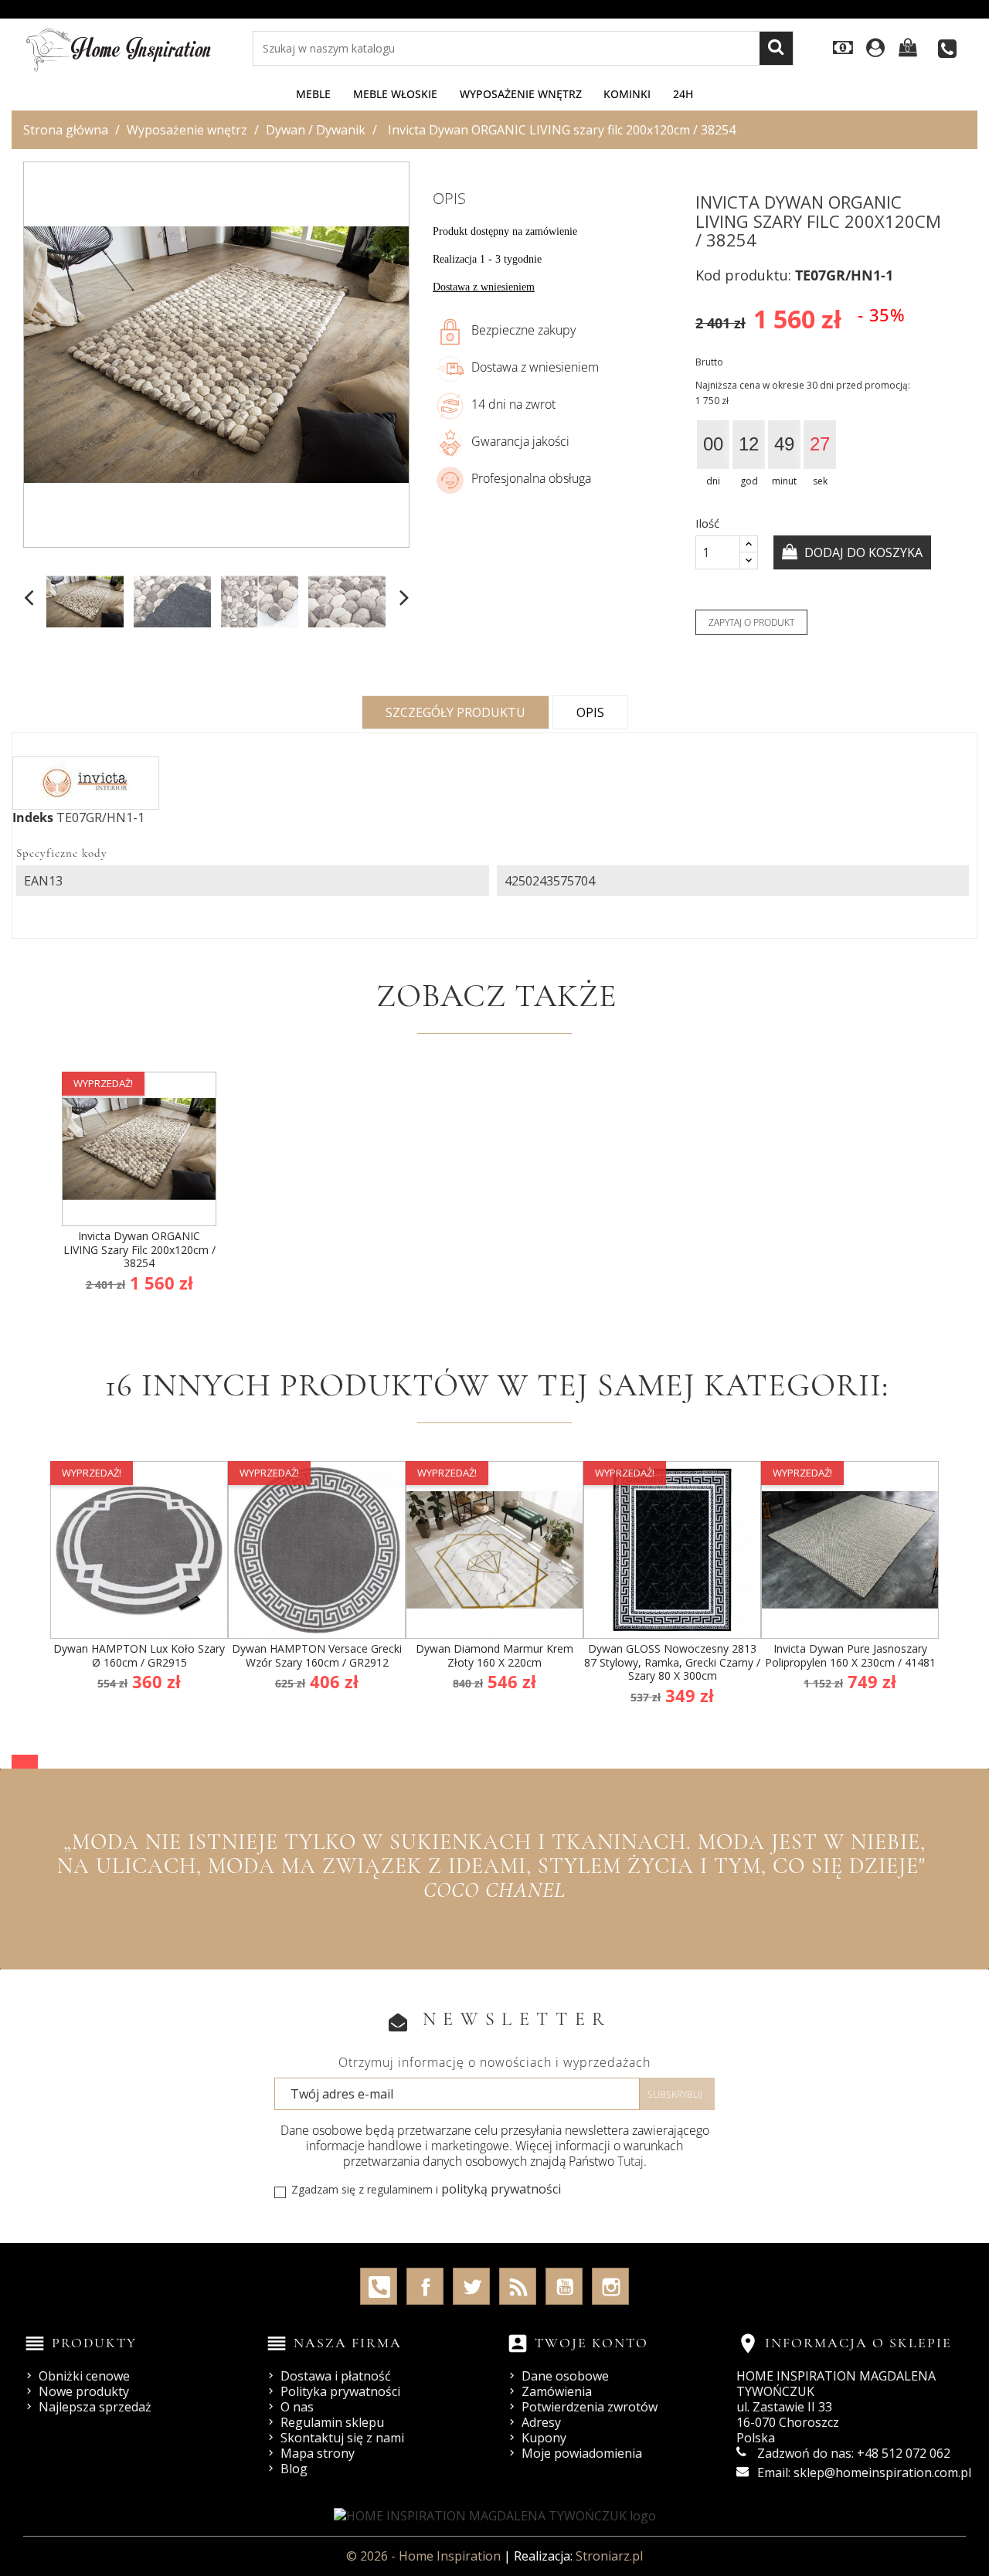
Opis (590, 712)
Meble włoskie (395, 94)
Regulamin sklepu (332, 2422)
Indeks (33, 817)
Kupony (544, 2438)
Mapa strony (318, 2453)
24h (683, 94)
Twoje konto (591, 2343)
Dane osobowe (565, 2376)
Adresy (541, 2422)
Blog (294, 2469)
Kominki (627, 94)
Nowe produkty (84, 2391)
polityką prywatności (501, 2189)
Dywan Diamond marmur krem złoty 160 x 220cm (494, 1655)
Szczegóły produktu (455, 712)
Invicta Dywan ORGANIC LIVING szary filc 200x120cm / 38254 (139, 1249)
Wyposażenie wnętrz (521, 94)
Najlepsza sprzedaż (95, 2407)
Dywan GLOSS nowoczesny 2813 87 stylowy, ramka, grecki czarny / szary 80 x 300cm (672, 1662)
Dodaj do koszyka (862, 552)
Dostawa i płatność (336, 2376)
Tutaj (630, 2161)
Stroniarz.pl (609, 2556)
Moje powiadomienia (582, 2453)
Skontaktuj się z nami (342, 2438)
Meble (313, 94)
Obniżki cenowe (84, 2376)
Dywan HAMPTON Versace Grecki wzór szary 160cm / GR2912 (317, 1655)
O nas (297, 2407)
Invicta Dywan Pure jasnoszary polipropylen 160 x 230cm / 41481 (850, 1655)
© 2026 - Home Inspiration (425, 2556)
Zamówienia (557, 2391)
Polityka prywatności (340, 2391)
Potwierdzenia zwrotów (590, 2407)
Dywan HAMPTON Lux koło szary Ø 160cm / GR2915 (139, 1655)
